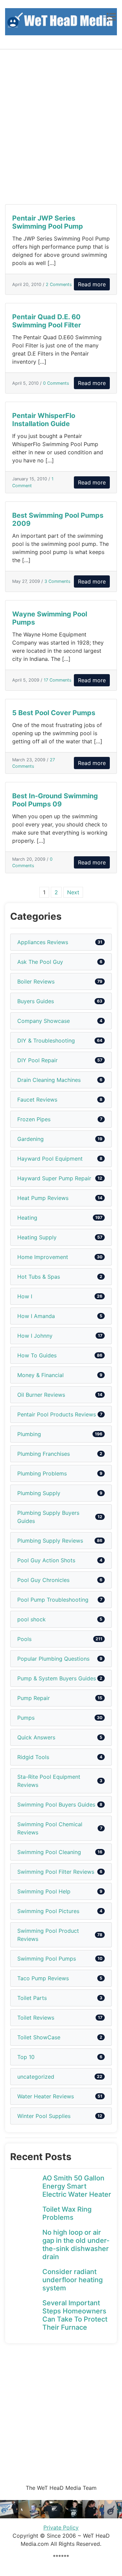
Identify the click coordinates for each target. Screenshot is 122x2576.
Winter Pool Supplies (44, 2116)
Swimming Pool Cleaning (49, 1852)
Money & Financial (40, 1375)
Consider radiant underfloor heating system (73, 2280)
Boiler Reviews (36, 981)
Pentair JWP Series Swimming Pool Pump (48, 222)
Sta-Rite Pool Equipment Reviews (49, 1781)
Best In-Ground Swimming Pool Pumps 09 (55, 800)
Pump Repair (34, 1698)
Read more (92, 284)
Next (73, 892)
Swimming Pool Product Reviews (48, 1935)
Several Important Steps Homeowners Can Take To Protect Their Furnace (75, 2315)
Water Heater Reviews (46, 2096)
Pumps (26, 1718)
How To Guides (37, 1355)
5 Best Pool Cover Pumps (54, 713)
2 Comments (59, 284)
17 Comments (58, 680)
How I (25, 1296)
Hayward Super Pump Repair (54, 1178)
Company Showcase (44, 1021)
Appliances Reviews (43, 942)
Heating (27, 1218)
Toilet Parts (32, 1998)
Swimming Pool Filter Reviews (56, 1872)
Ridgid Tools (33, 1757)
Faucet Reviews (37, 1100)
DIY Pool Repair (37, 1060)
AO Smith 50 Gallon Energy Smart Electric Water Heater (77, 2186)
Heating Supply (37, 1237)
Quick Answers (36, 1737)
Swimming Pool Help (44, 1891)
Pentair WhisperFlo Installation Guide (44, 420)
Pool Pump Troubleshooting (53, 1600)
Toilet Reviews (36, 2018)
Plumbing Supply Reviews (50, 1541)
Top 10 (26, 2057)
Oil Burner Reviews (41, 1395)
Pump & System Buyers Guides (57, 1678)
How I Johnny (35, 1336)
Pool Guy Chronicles (43, 1580)
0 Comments (56, 383)
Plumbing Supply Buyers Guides (48, 1517)
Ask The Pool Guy (40, 962)
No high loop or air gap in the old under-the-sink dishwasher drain (76, 2245)
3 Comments (57, 581)
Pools (24, 1639)
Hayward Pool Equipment (50, 1159)
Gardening (30, 1139)
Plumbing (29, 1434)
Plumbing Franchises (44, 1454)
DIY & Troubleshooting (46, 1041)
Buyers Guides (36, 1001)
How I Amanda (36, 1316)
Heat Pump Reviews (43, 1198)
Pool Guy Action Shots (46, 1560)
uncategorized (36, 2077)
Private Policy (61, 2527)
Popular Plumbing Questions (53, 1659)
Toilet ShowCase (39, 2037)
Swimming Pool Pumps (47, 1959)
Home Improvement (43, 1257)
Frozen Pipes (34, 1119)
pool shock (32, 1619)
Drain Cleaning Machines (49, 1080)
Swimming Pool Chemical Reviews (50, 1828)
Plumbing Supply (39, 1493)
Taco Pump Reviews (43, 1978)
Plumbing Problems (42, 1473)
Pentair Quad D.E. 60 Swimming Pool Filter (47, 321)
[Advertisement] (61, 127)
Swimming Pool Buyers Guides (56, 1805)
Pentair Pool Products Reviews (57, 1414)
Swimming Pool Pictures (48, 1911)
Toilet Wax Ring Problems (67, 2213)
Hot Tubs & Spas (39, 1277)
